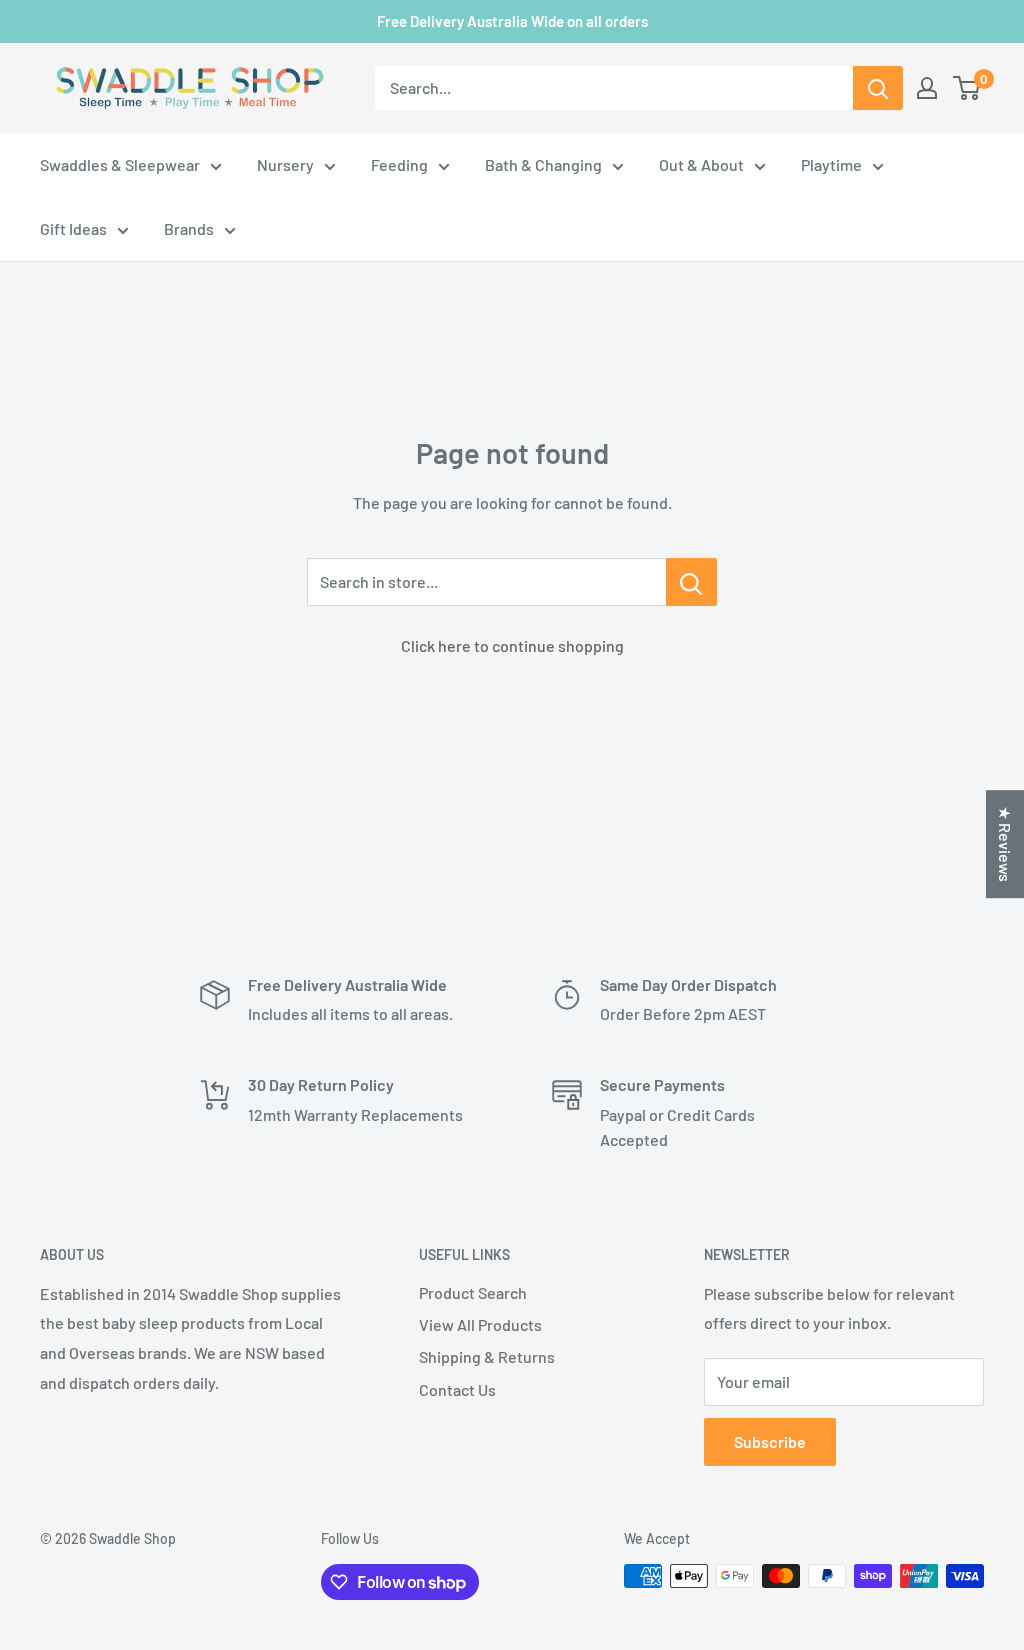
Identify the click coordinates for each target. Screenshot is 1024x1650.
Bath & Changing (543, 164)
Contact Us (457, 1389)
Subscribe (770, 1441)
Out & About (701, 164)
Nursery (285, 164)
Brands (189, 228)
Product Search (473, 1292)
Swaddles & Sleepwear (120, 164)
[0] (967, 88)
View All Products (480, 1324)
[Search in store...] (691, 582)
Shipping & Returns (487, 1356)
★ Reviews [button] (1005, 844)
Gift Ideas (73, 228)
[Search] (878, 88)
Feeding (399, 164)
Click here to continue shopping (512, 645)
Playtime (831, 164)
